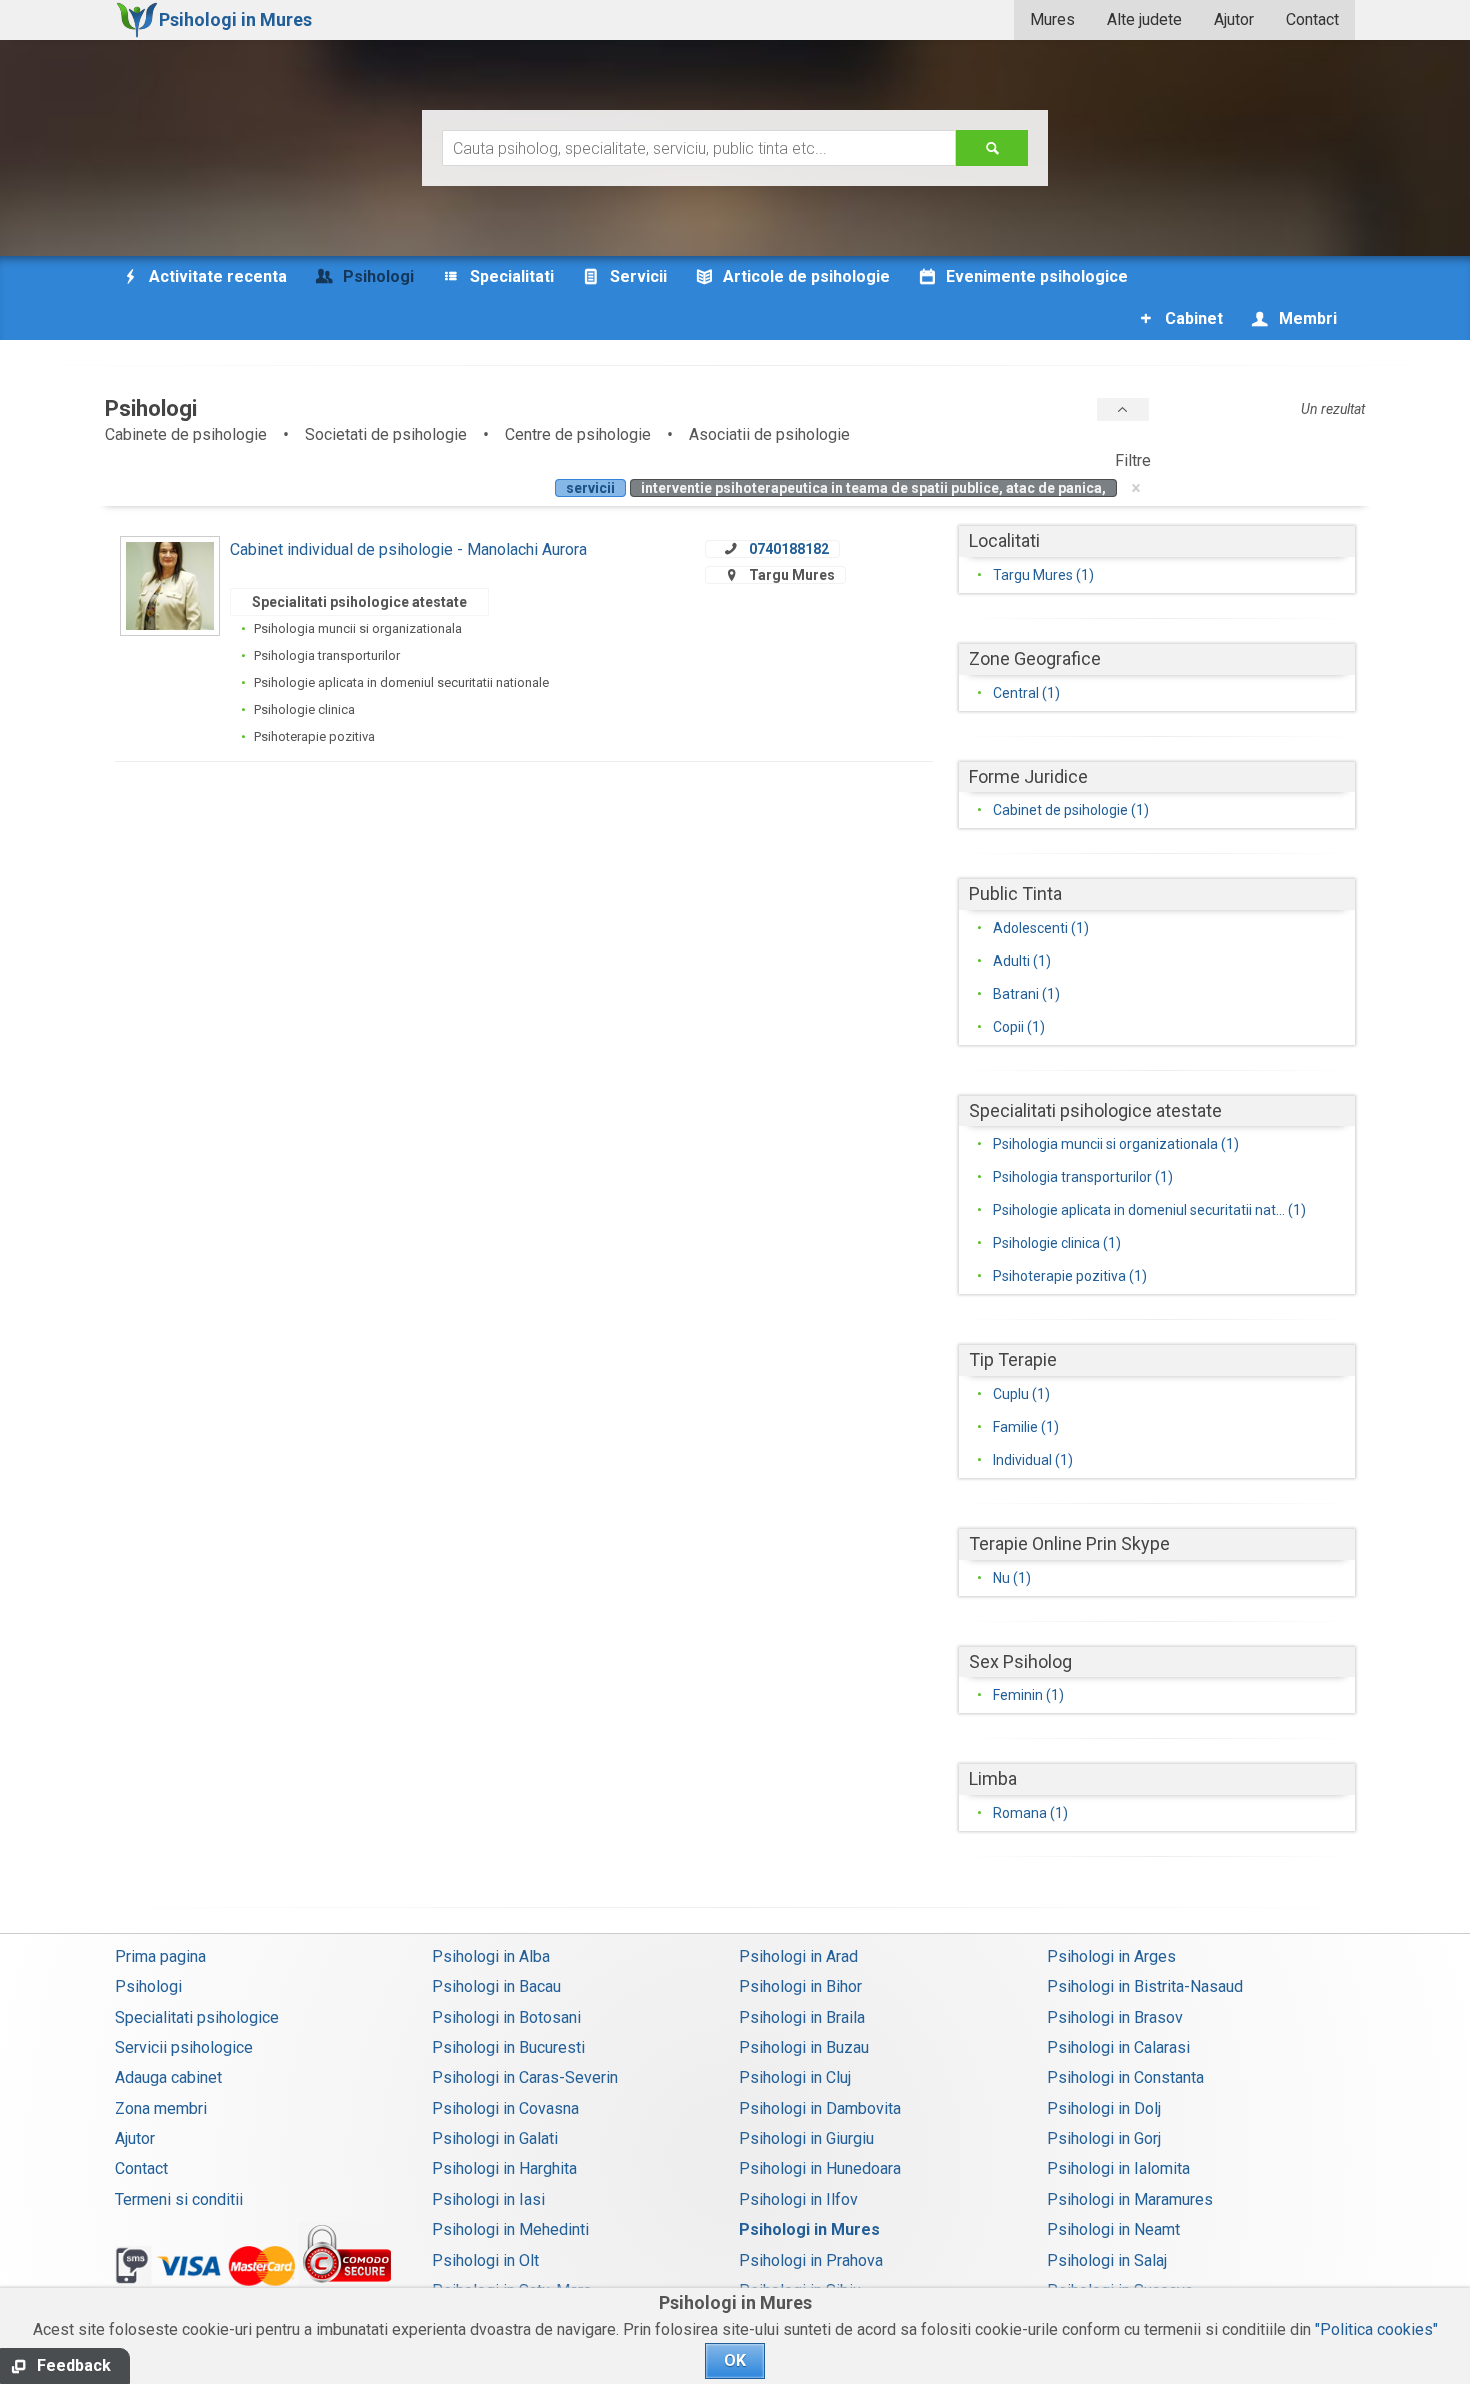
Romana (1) (1030, 1813)
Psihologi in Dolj (1104, 2108)
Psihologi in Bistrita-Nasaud (1145, 1986)
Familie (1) (1026, 1427)
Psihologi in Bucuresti (508, 2047)
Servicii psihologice (184, 2047)
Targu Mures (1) (1043, 575)
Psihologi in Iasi (488, 2199)
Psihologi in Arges (1111, 1956)
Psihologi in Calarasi (1118, 2047)
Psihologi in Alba (491, 1956)
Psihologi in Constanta (1125, 2077)
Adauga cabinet (168, 2077)
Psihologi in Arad (798, 1956)
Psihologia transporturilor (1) (1083, 1177)
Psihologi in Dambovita (820, 2108)
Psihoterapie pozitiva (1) (1070, 1276)
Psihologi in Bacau (496, 1986)
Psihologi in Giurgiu (806, 2138)
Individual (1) (1033, 1460)
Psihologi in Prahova (811, 2260)
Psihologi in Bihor (800, 1986)
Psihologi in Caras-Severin (525, 2077)
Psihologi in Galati (495, 2138)
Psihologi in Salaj (1107, 2260)
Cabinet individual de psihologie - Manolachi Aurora (408, 549)
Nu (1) (1012, 1578)
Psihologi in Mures (809, 2229)
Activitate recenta (216, 276)
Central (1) (1026, 693)
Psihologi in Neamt (1113, 2229)
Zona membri (161, 2108)
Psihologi (148, 1986)
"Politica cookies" (1376, 2329)
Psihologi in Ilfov (798, 2199)
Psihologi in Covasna (505, 2108)
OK (735, 2360)
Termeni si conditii (179, 2199)
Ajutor (1234, 19)
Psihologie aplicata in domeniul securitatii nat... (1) (1149, 1210)
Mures (1052, 19)
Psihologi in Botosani (506, 2017)
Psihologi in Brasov (1115, 2017)
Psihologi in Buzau (804, 2047)
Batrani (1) (1026, 994)
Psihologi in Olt (485, 2260)
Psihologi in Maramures (1130, 2199)
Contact (1312, 19)
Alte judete (1144, 19)
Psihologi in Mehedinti (510, 2229)
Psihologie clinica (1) (1057, 1243)
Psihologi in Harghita (504, 2168)
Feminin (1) (1028, 1695)
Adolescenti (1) (1041, 928)
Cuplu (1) (1021, 1394)
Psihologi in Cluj (795, 2077)
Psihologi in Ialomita (1118, 2168)
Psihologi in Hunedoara (820, 2168)
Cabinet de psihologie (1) (1071, 810)
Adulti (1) (1022, 961)
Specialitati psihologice (197, 2017)
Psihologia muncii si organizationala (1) (1116, 1144)
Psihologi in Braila (802, 2017)
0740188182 (789, 549)
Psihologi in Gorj (1104, 2138)
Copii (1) (1019, 1027)
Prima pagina (160, 1956)
